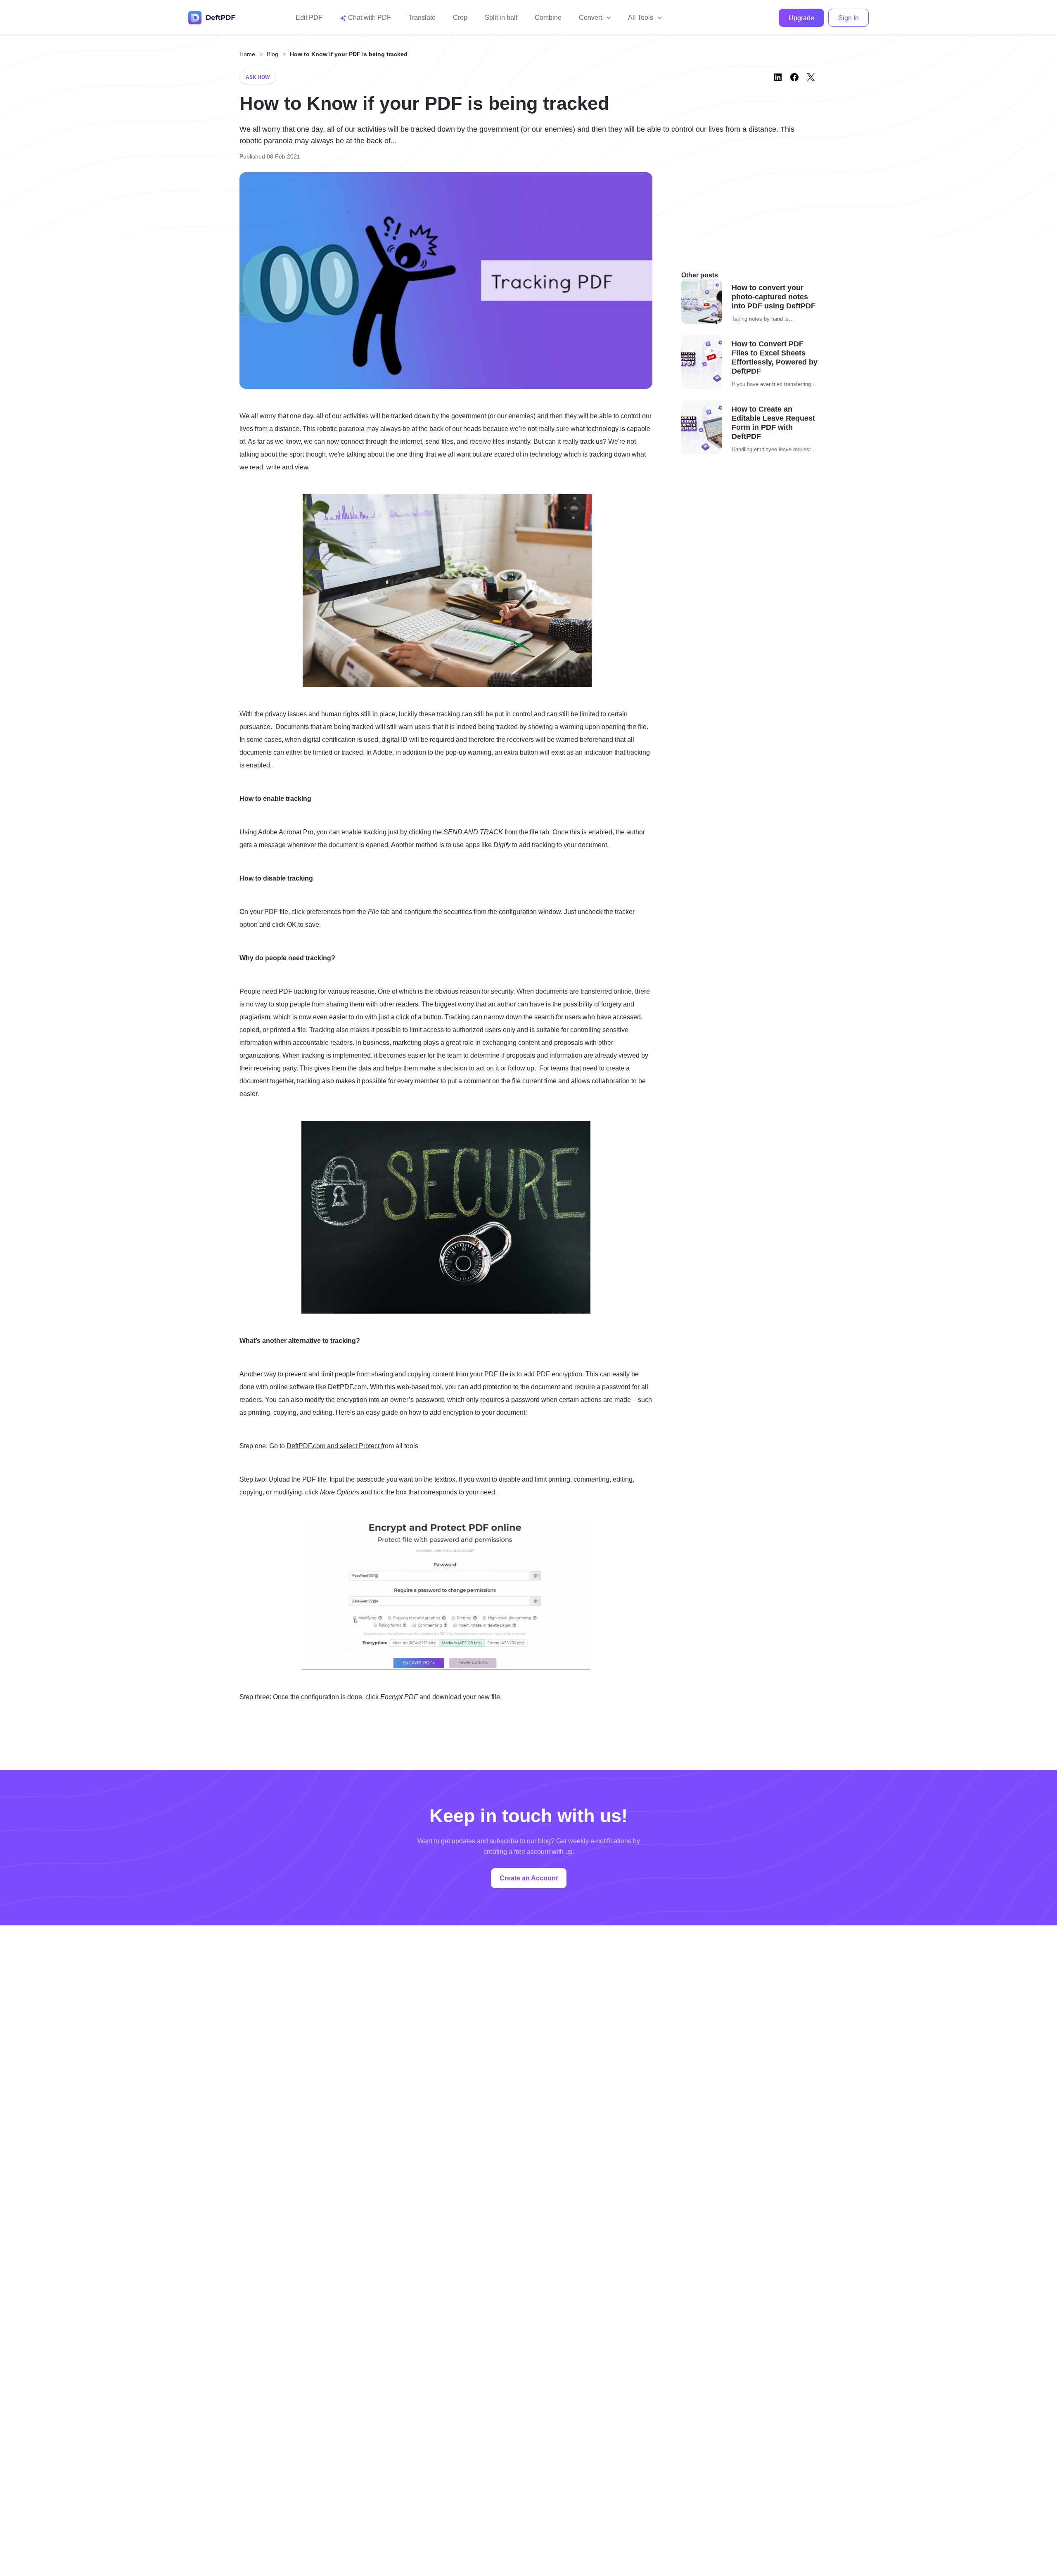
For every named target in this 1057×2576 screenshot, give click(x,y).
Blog (273, 54)
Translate (422, 18)
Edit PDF (309, 18)
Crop (460, 18)
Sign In (848, 18)
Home (247, 54)
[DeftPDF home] (212, 18)
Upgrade (801, 18)
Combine (548, 18)
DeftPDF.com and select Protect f (335, 1446)
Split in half (501, 18)
